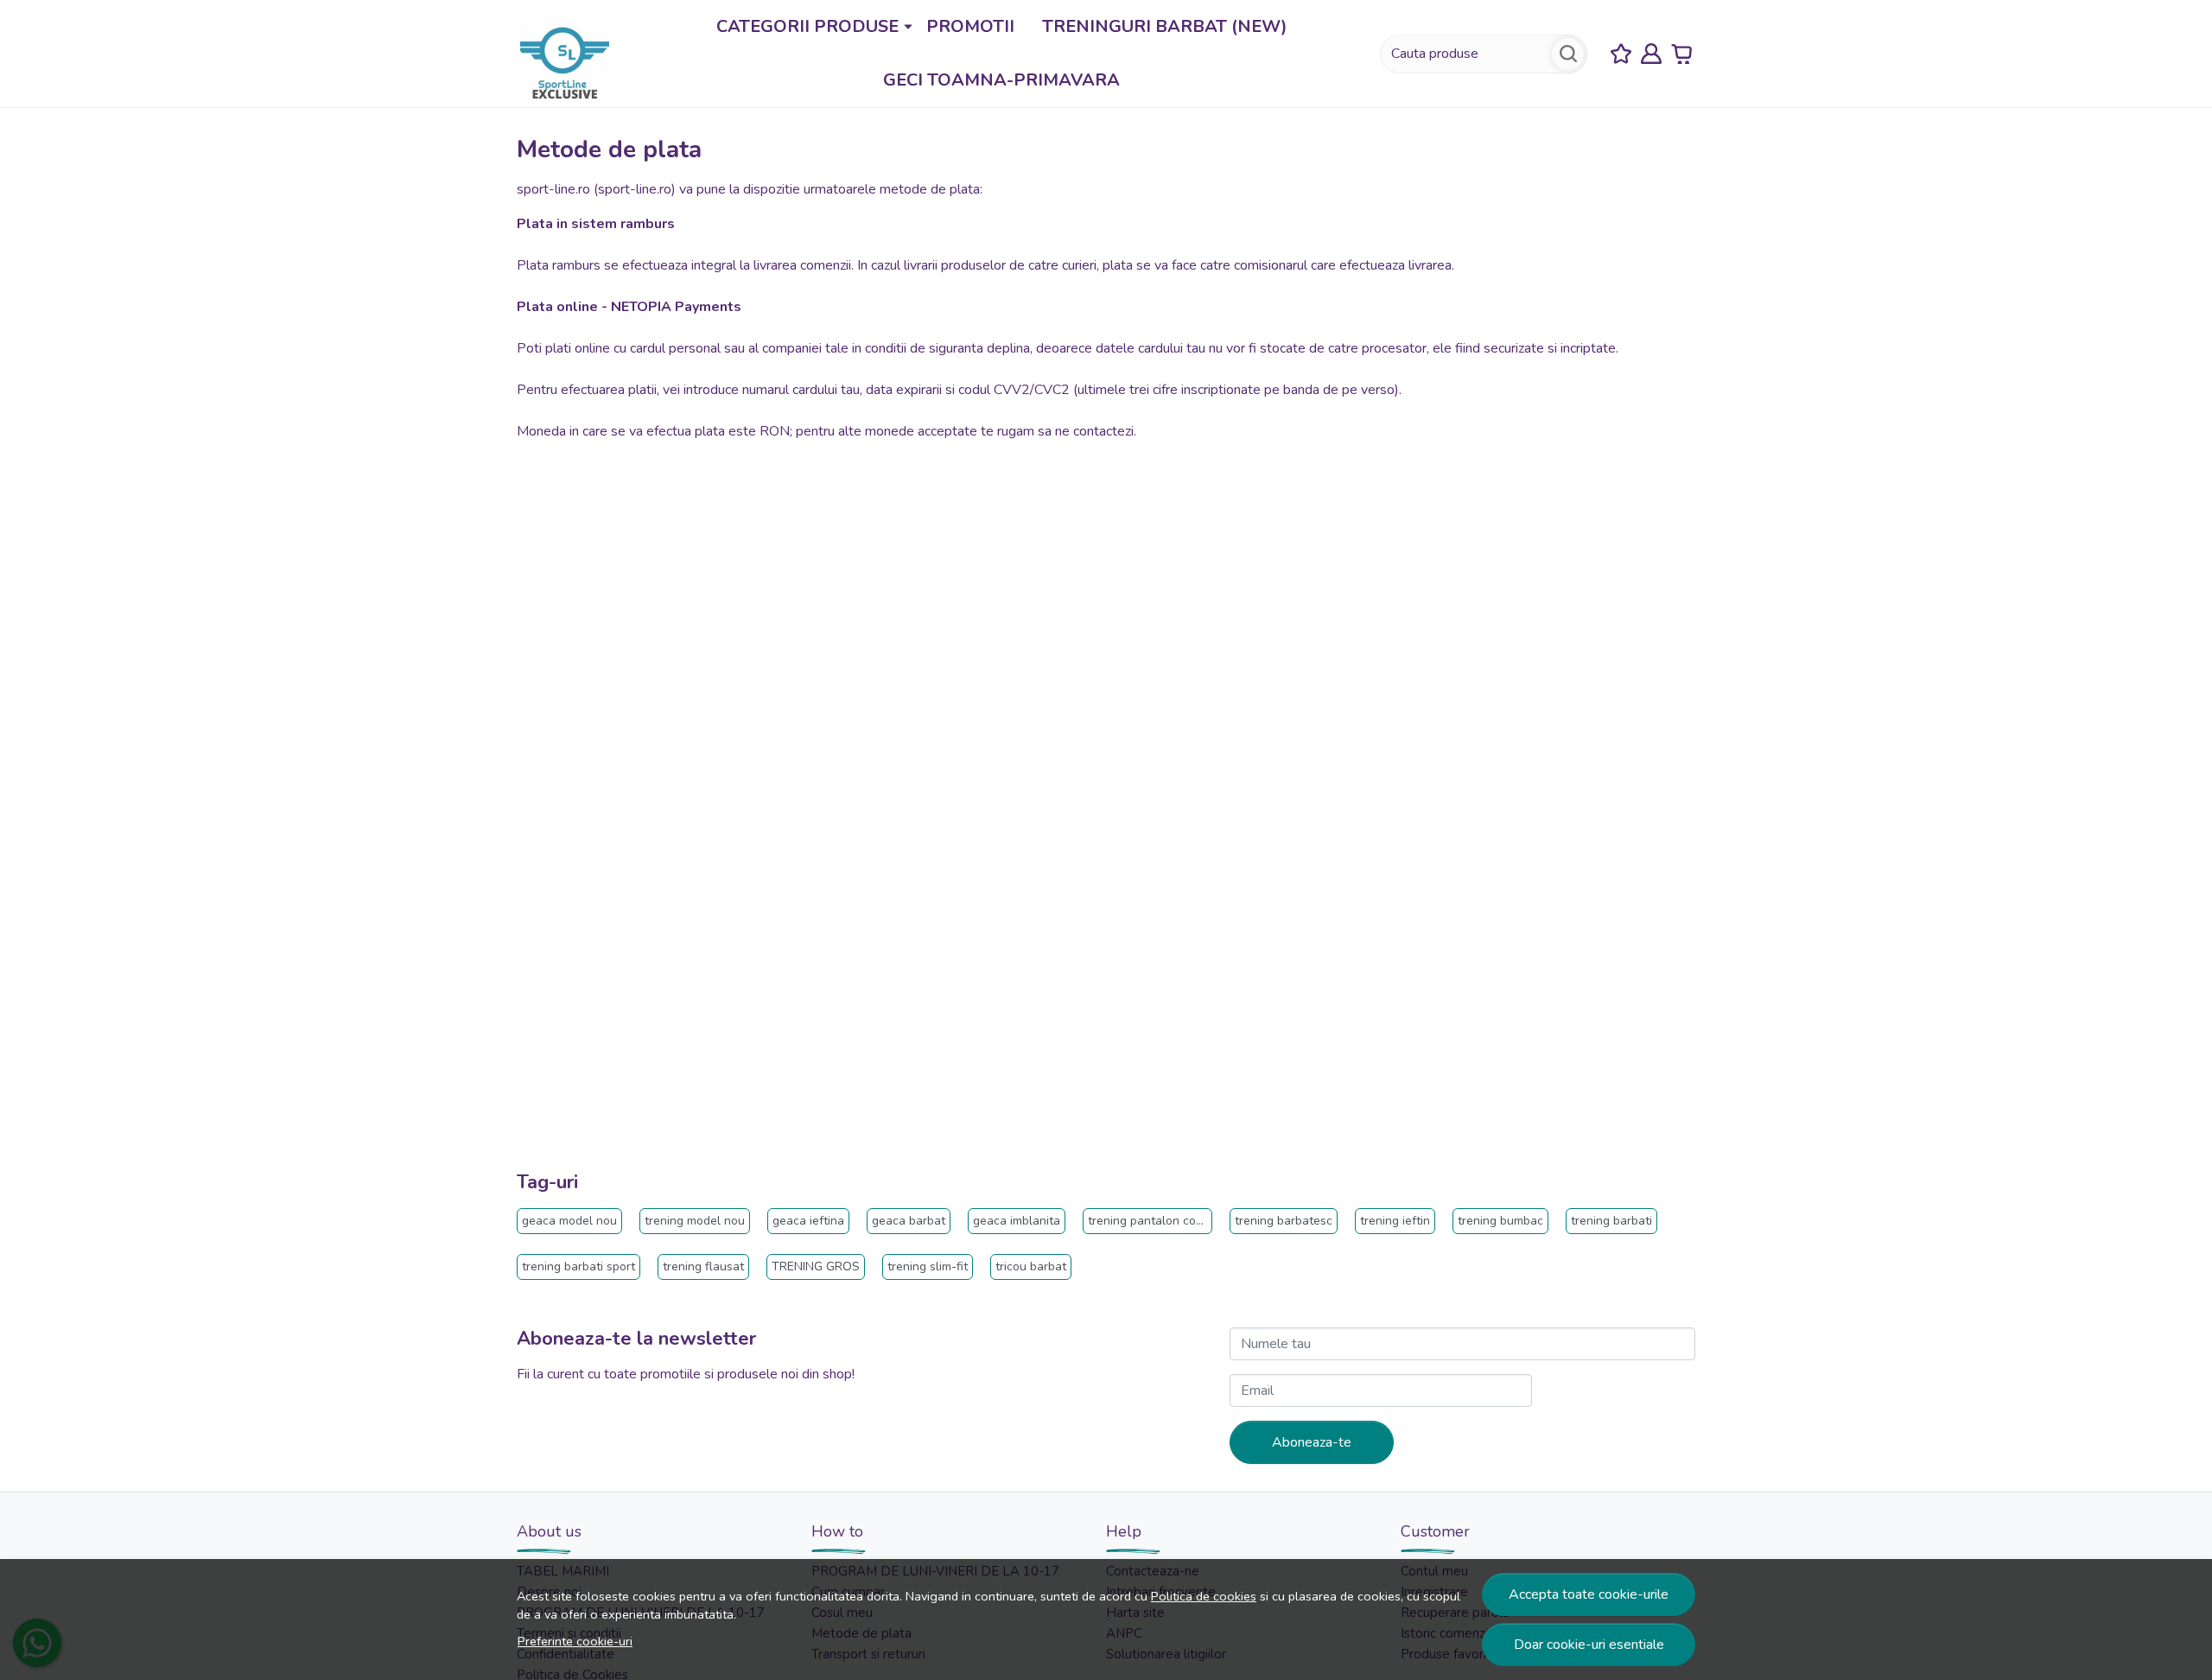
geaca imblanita (1017, 1221)
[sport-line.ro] (565, 53)
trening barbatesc (1284, 1221)
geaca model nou (569, 1221)
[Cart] (1681, 54)
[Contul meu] (1651, 54)
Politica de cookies (1204, 1596)
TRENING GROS (816, 1266)
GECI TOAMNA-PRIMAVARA (1001, 80)
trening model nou (695, 1221)
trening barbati (1611, 1221)
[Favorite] (1621, 54)
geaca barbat (909, 1221)
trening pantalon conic (1150, 1221)
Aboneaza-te (1312, 1442)
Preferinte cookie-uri (575, 1641)
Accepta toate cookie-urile (1589, 1594)
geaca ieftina (808, 1221)
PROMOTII (970, 26)
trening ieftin (1395, 1221)
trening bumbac (1500, 1221)
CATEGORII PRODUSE (807, 26)
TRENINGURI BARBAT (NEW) (1165, 26)
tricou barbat (1031, 1266)
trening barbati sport (578, 1266)
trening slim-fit (928, 1266)
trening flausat (703, 1266)
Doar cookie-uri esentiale (1589, 1645)
